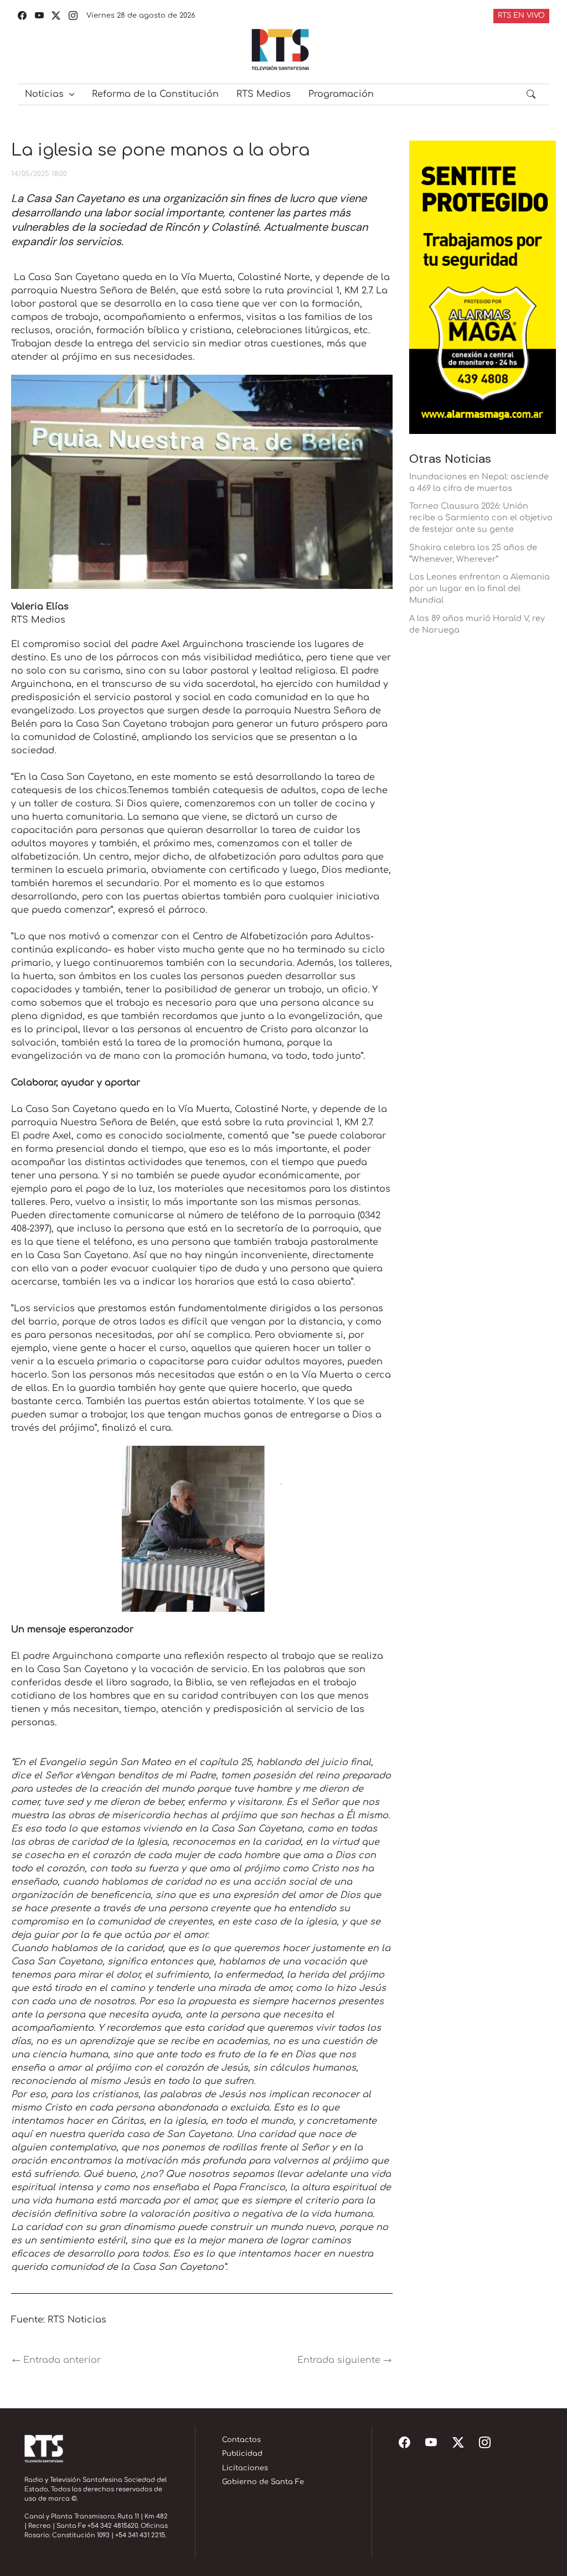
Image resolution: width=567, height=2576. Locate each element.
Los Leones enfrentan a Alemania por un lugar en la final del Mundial (480, 588)
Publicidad (242, 2454)
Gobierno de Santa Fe (263, 2482)
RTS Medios (264, 94)
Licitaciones (245, 2468)
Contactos (241, 2440)
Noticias (44, 94)
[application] (69, 94)
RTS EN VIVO (521, 15)
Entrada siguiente (344, 2360)
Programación (341, 94)
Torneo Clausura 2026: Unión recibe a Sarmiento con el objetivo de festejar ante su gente (481, 518)
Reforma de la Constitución (155, 94)
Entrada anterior (56, 2360)
